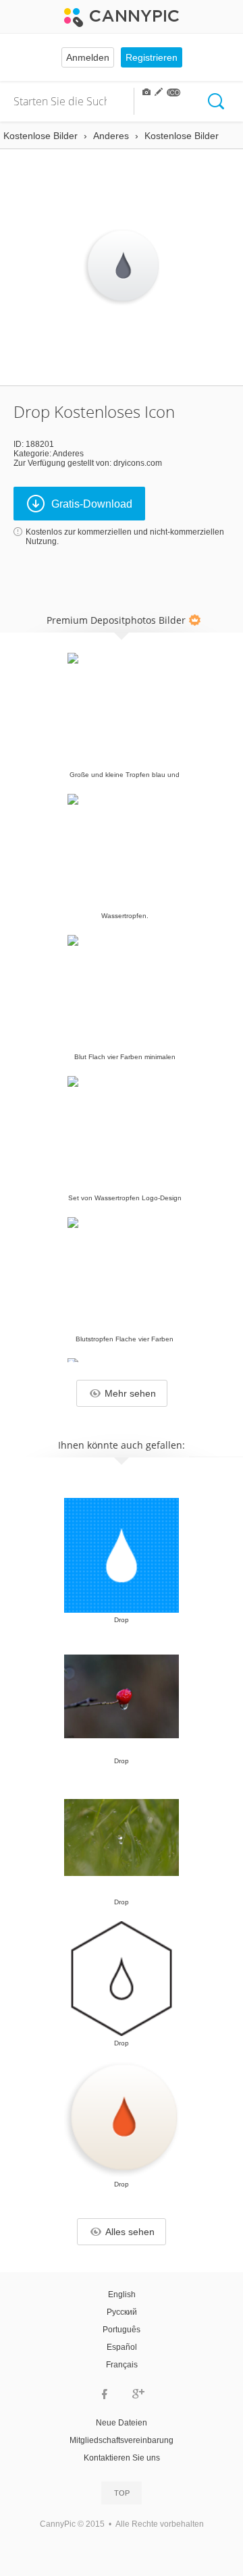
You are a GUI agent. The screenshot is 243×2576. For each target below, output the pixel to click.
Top (122, 2493)
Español (122, 2347)
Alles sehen (130, 2232)
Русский (122, 2312)
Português (122, 2330)
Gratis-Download (92, 504)
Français (122, 2365)
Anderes (68, 454)
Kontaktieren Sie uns (122, 2458)
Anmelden (88, 57)
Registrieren (152, 57)
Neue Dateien (122, 2423)
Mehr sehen (130, 1393)
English (122, 2295)
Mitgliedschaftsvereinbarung (122, 2440)
